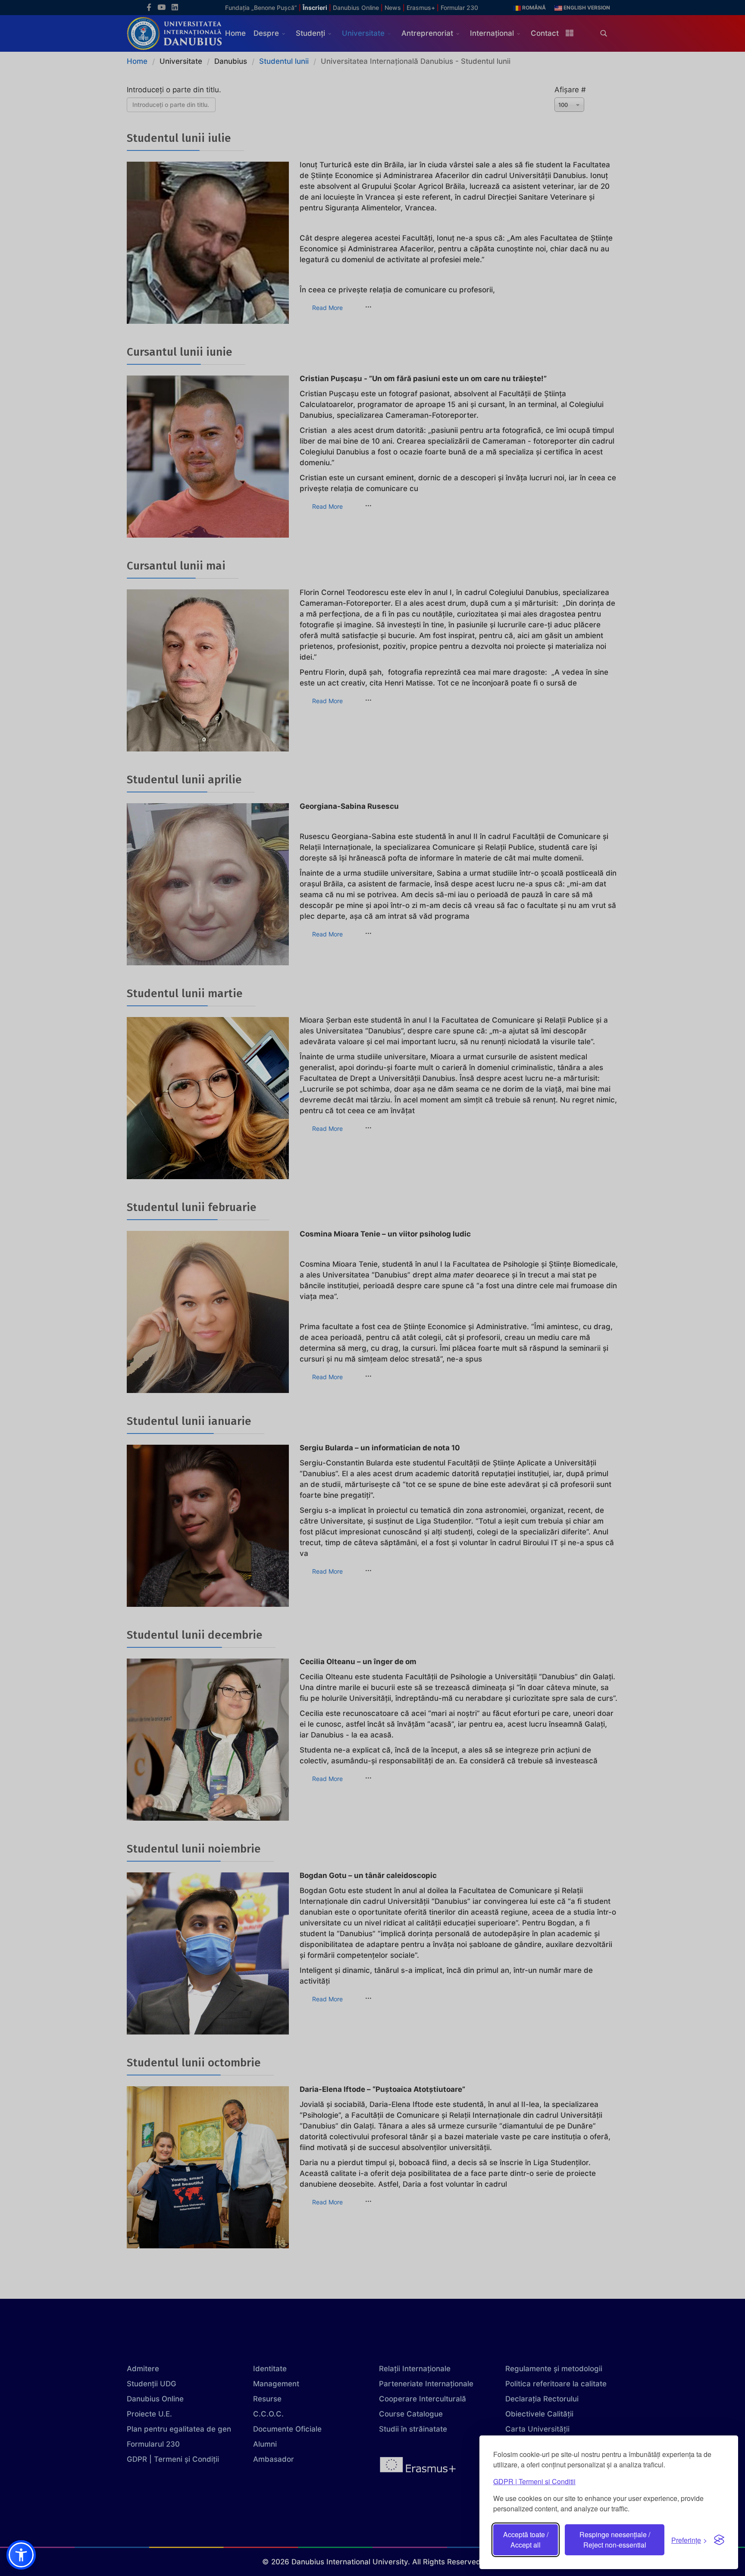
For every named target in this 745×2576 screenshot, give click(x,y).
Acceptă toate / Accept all (526, 2540)
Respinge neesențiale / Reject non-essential (615, 2540)
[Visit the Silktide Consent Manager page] (719, 2540)
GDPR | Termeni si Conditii (534, 2481)
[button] (21, 2555)
